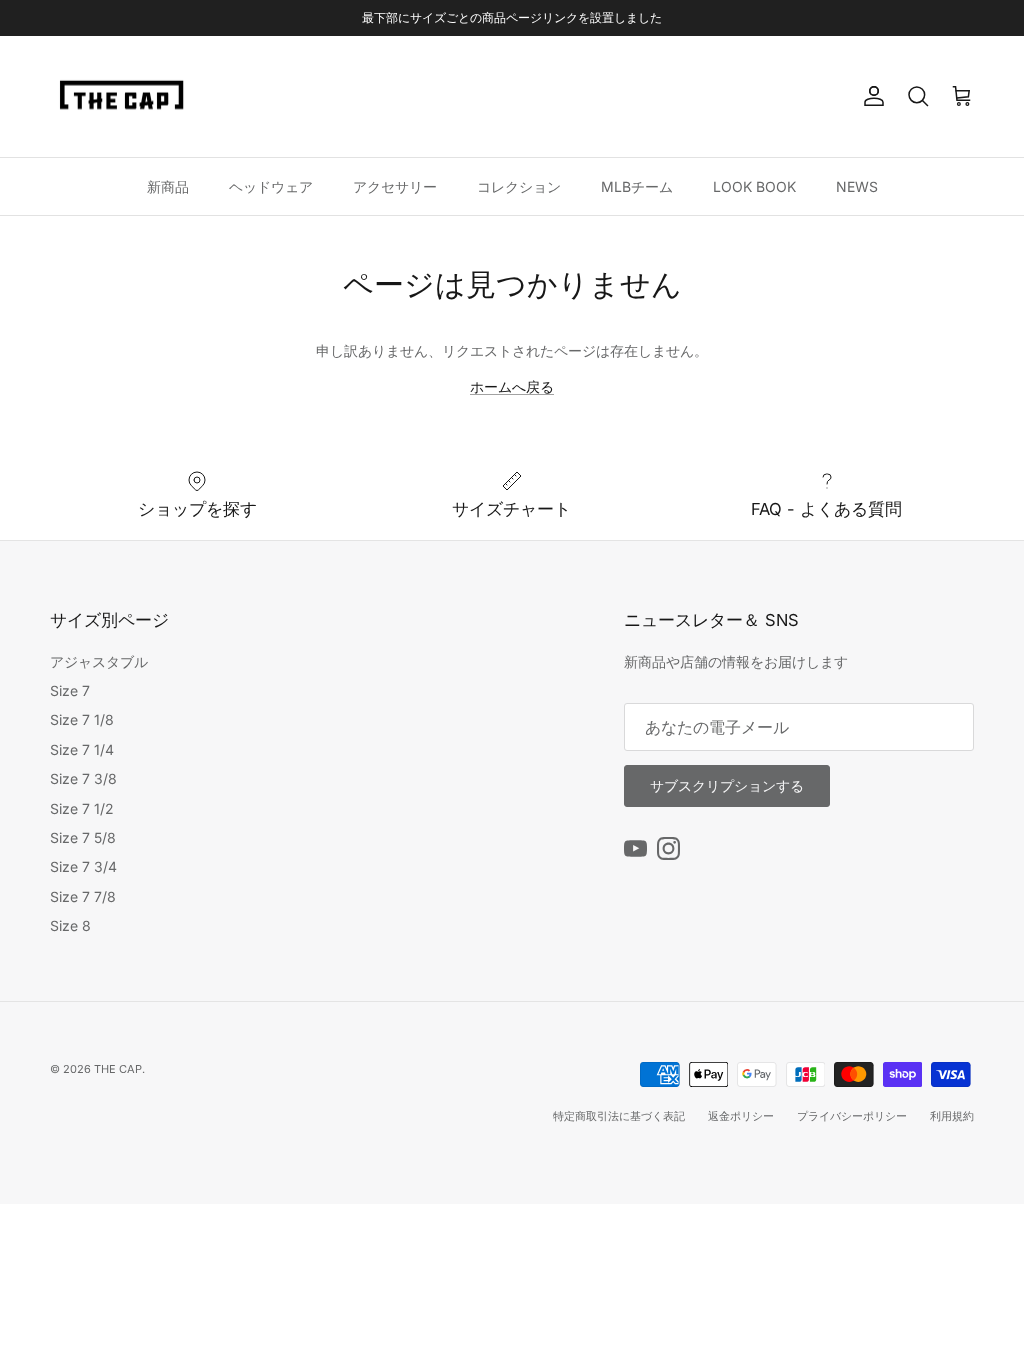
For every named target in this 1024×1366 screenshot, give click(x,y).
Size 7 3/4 (83, 866)
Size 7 (70, 690)
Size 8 (70, 925)
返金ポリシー (741, 1116)
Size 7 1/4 (82, 749)
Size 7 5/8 (83, 837)
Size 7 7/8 (83, 896)
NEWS (857, 186)
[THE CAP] (122, 97)
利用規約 (952, 1116)
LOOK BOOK (754, 186)
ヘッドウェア (271, 186)
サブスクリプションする (727, 785)
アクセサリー (395, 186)
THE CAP (118, 1069)
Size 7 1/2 (82, 808)
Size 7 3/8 (83, 778)
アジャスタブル (99, 661)
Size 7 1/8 (82, 719)
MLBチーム (637, 186)
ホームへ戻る (512, 386)
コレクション (519, 186)
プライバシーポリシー (852, 1116)
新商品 (168, 186)
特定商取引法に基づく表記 (619, 1116)
